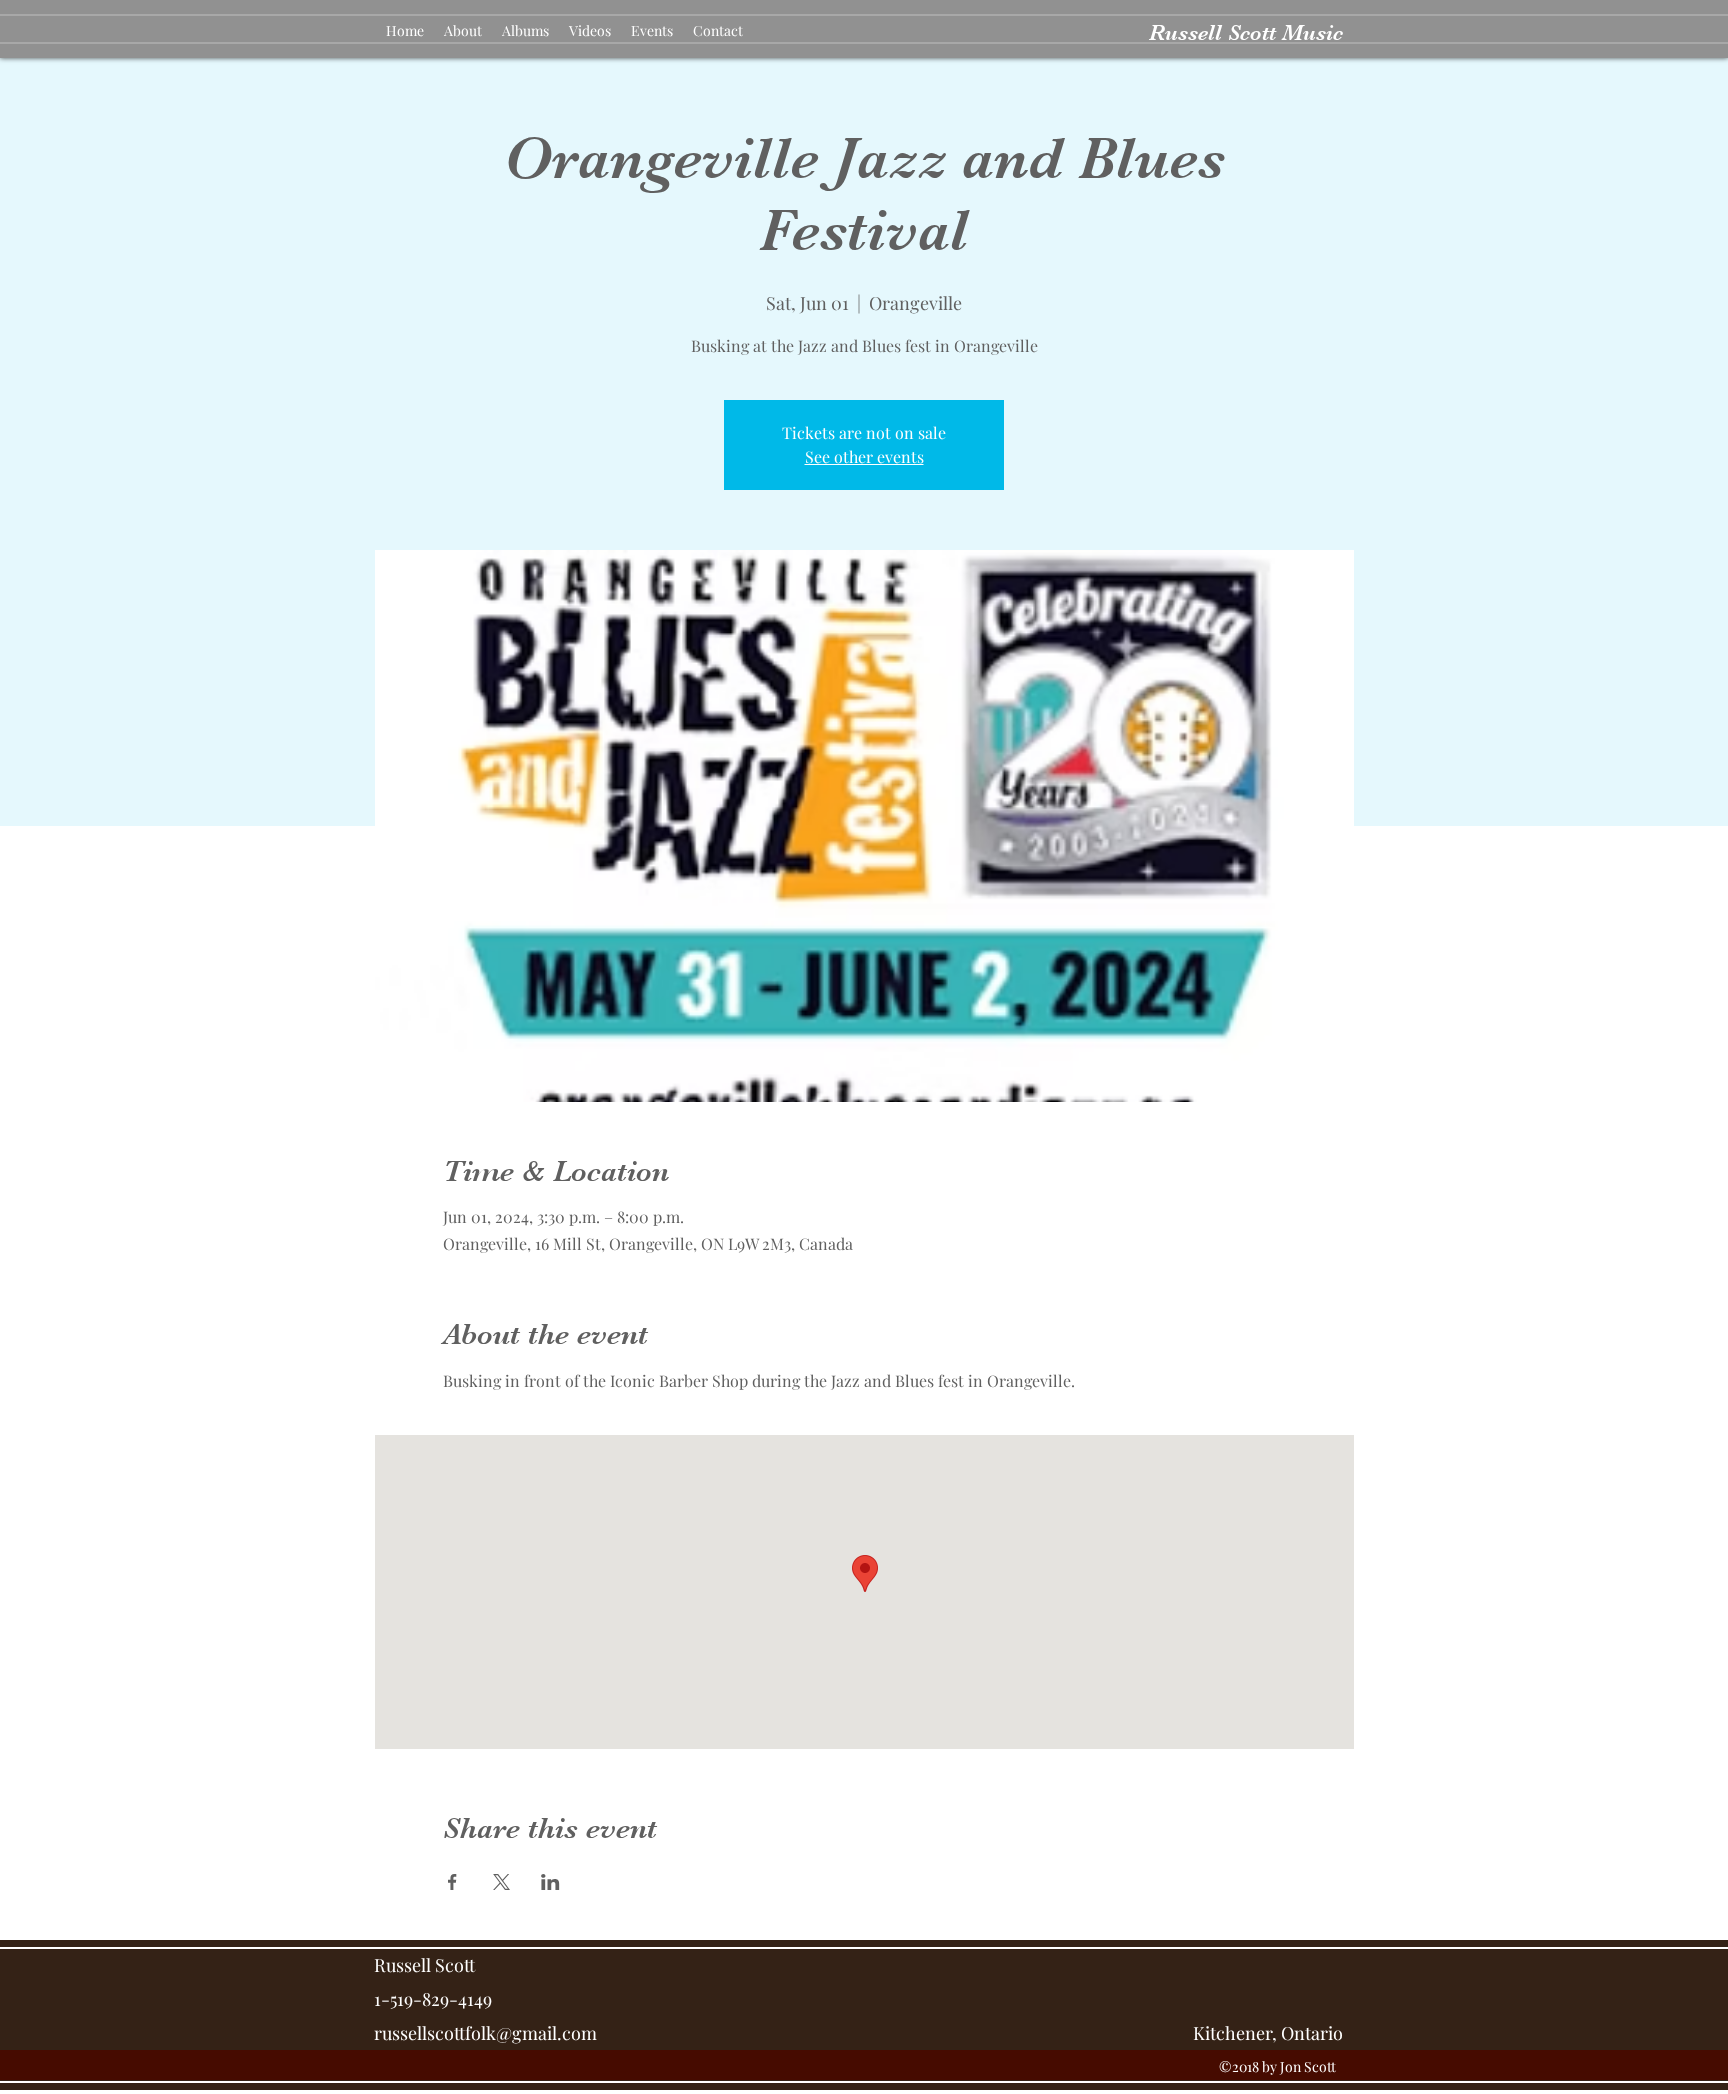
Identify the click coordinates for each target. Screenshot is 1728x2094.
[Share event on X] (501, 1882)
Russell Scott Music (1246, 32)
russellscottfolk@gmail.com (485, 2033)
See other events (864, 456)
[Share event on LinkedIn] (550, 1882)
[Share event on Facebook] (452, 1882)
